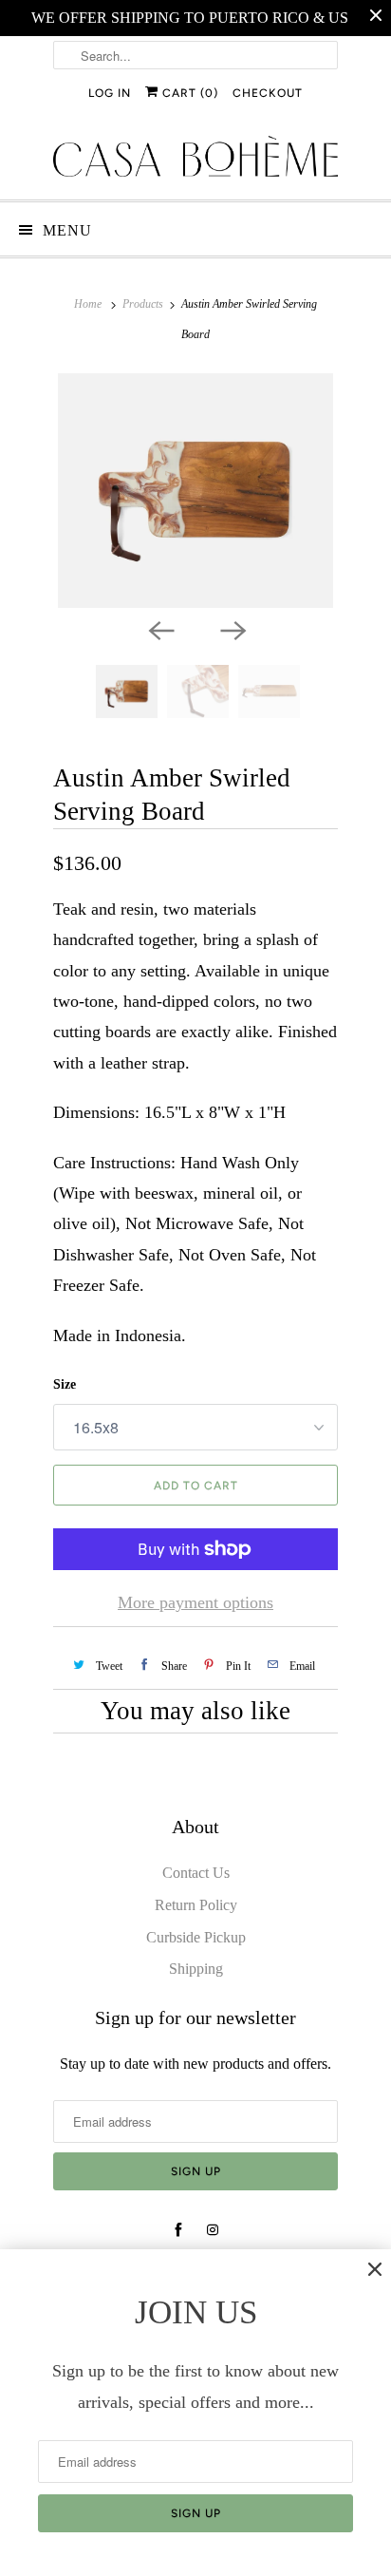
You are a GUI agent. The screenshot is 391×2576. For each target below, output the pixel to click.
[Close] (375, 2269)
